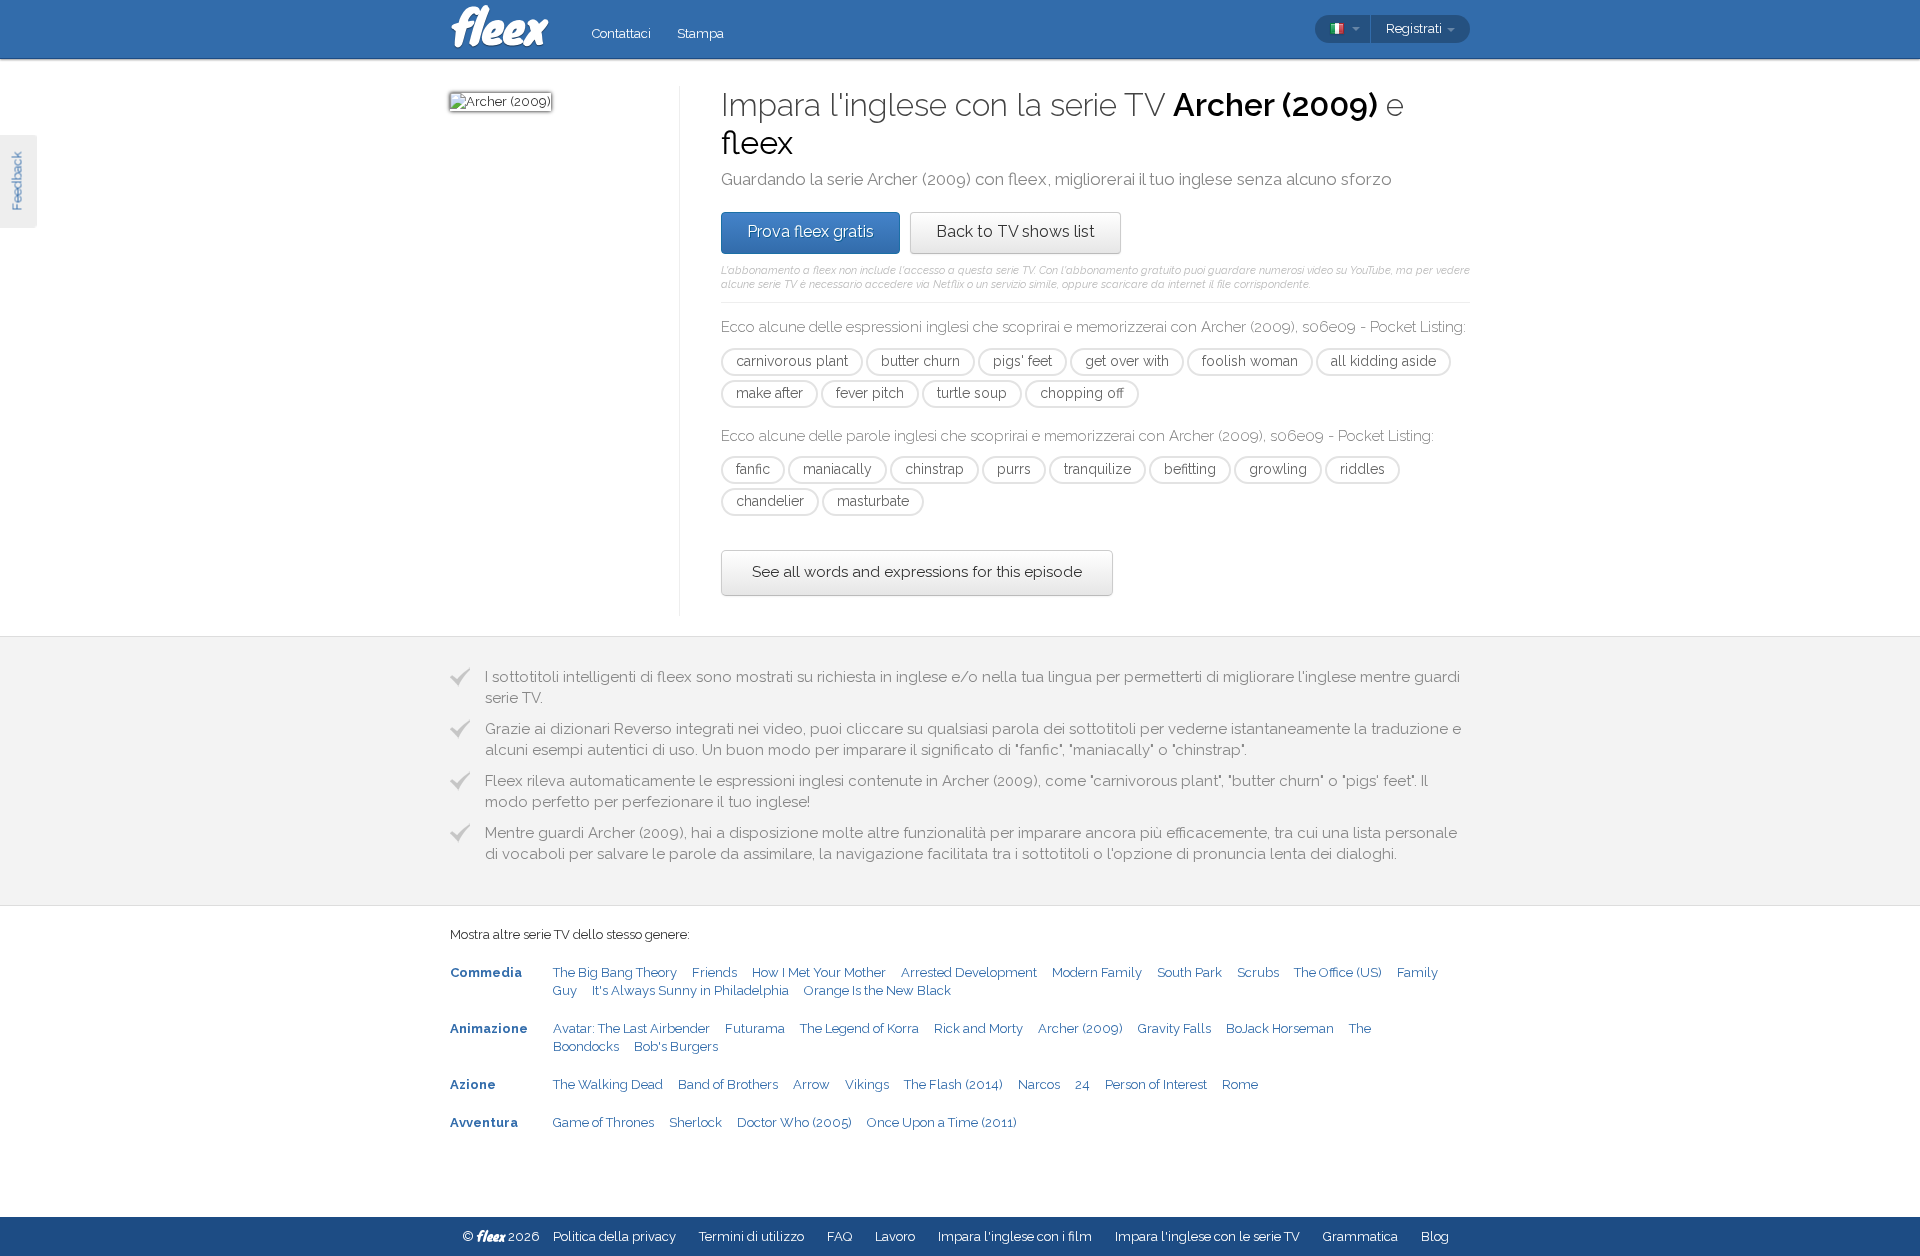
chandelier (770, 501)
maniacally (837, 469)
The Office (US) (1338, 972)
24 (1082, 1084)
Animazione (489, 1028)
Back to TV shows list (1015, 231)
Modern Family (1097, 972)
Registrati (1415, 28)
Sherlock (695, 1122)
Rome (1240, 1084)
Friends (714, 972)
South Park (1189, 972)
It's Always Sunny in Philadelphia (690, 990)
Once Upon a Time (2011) (942, 1122)
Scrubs (1258, 972)
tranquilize (1097, 469)
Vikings (867, 1084)
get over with (1127, 361)
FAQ (839, 1236)
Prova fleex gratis (810, 231)
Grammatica (1360, 1236)
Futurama (755, 1028)
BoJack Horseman (1280, 1028)
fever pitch (870, 393)
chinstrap (934, 469)
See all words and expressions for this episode (917, 572)
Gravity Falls (1174, 1028)
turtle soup (972, 393)
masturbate (873, 501)
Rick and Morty (978, 1028)
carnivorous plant (792, 361)
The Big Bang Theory (615, 972)
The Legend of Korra (859, 1028)
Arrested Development (969, 972)
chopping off (1082, 393)
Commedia (486, 972)
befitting (1190, 469)
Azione (473, 1084)
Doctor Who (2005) (794, 1122)
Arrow (811, 1084)
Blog (1435, 1236)
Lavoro (895, 1236)
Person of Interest (1156, 1084)
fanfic (753, 469)
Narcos (1039, 1084)
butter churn (920, 361)
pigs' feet (1022, 361)
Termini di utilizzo (751, 1236)
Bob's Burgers (676, 1046)
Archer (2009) (1080, 1028)
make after (769, 393)
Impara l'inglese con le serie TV (1207, 1236)
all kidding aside (1383, 361)
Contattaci (621, 33)
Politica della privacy (614, 1236)
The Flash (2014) (953, 1084)
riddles (1362, 469)
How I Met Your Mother (819, 972)
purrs (1014, 469)
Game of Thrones (603, 1122)
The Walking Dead (608, 1084)
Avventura (484, 1122)
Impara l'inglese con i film (1015, 1236)
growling (1278, 469)
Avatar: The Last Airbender (631, 1028)
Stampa (700, 33)
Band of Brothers (728, 1084)
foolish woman (1250, 361)
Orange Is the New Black (877, 990)
